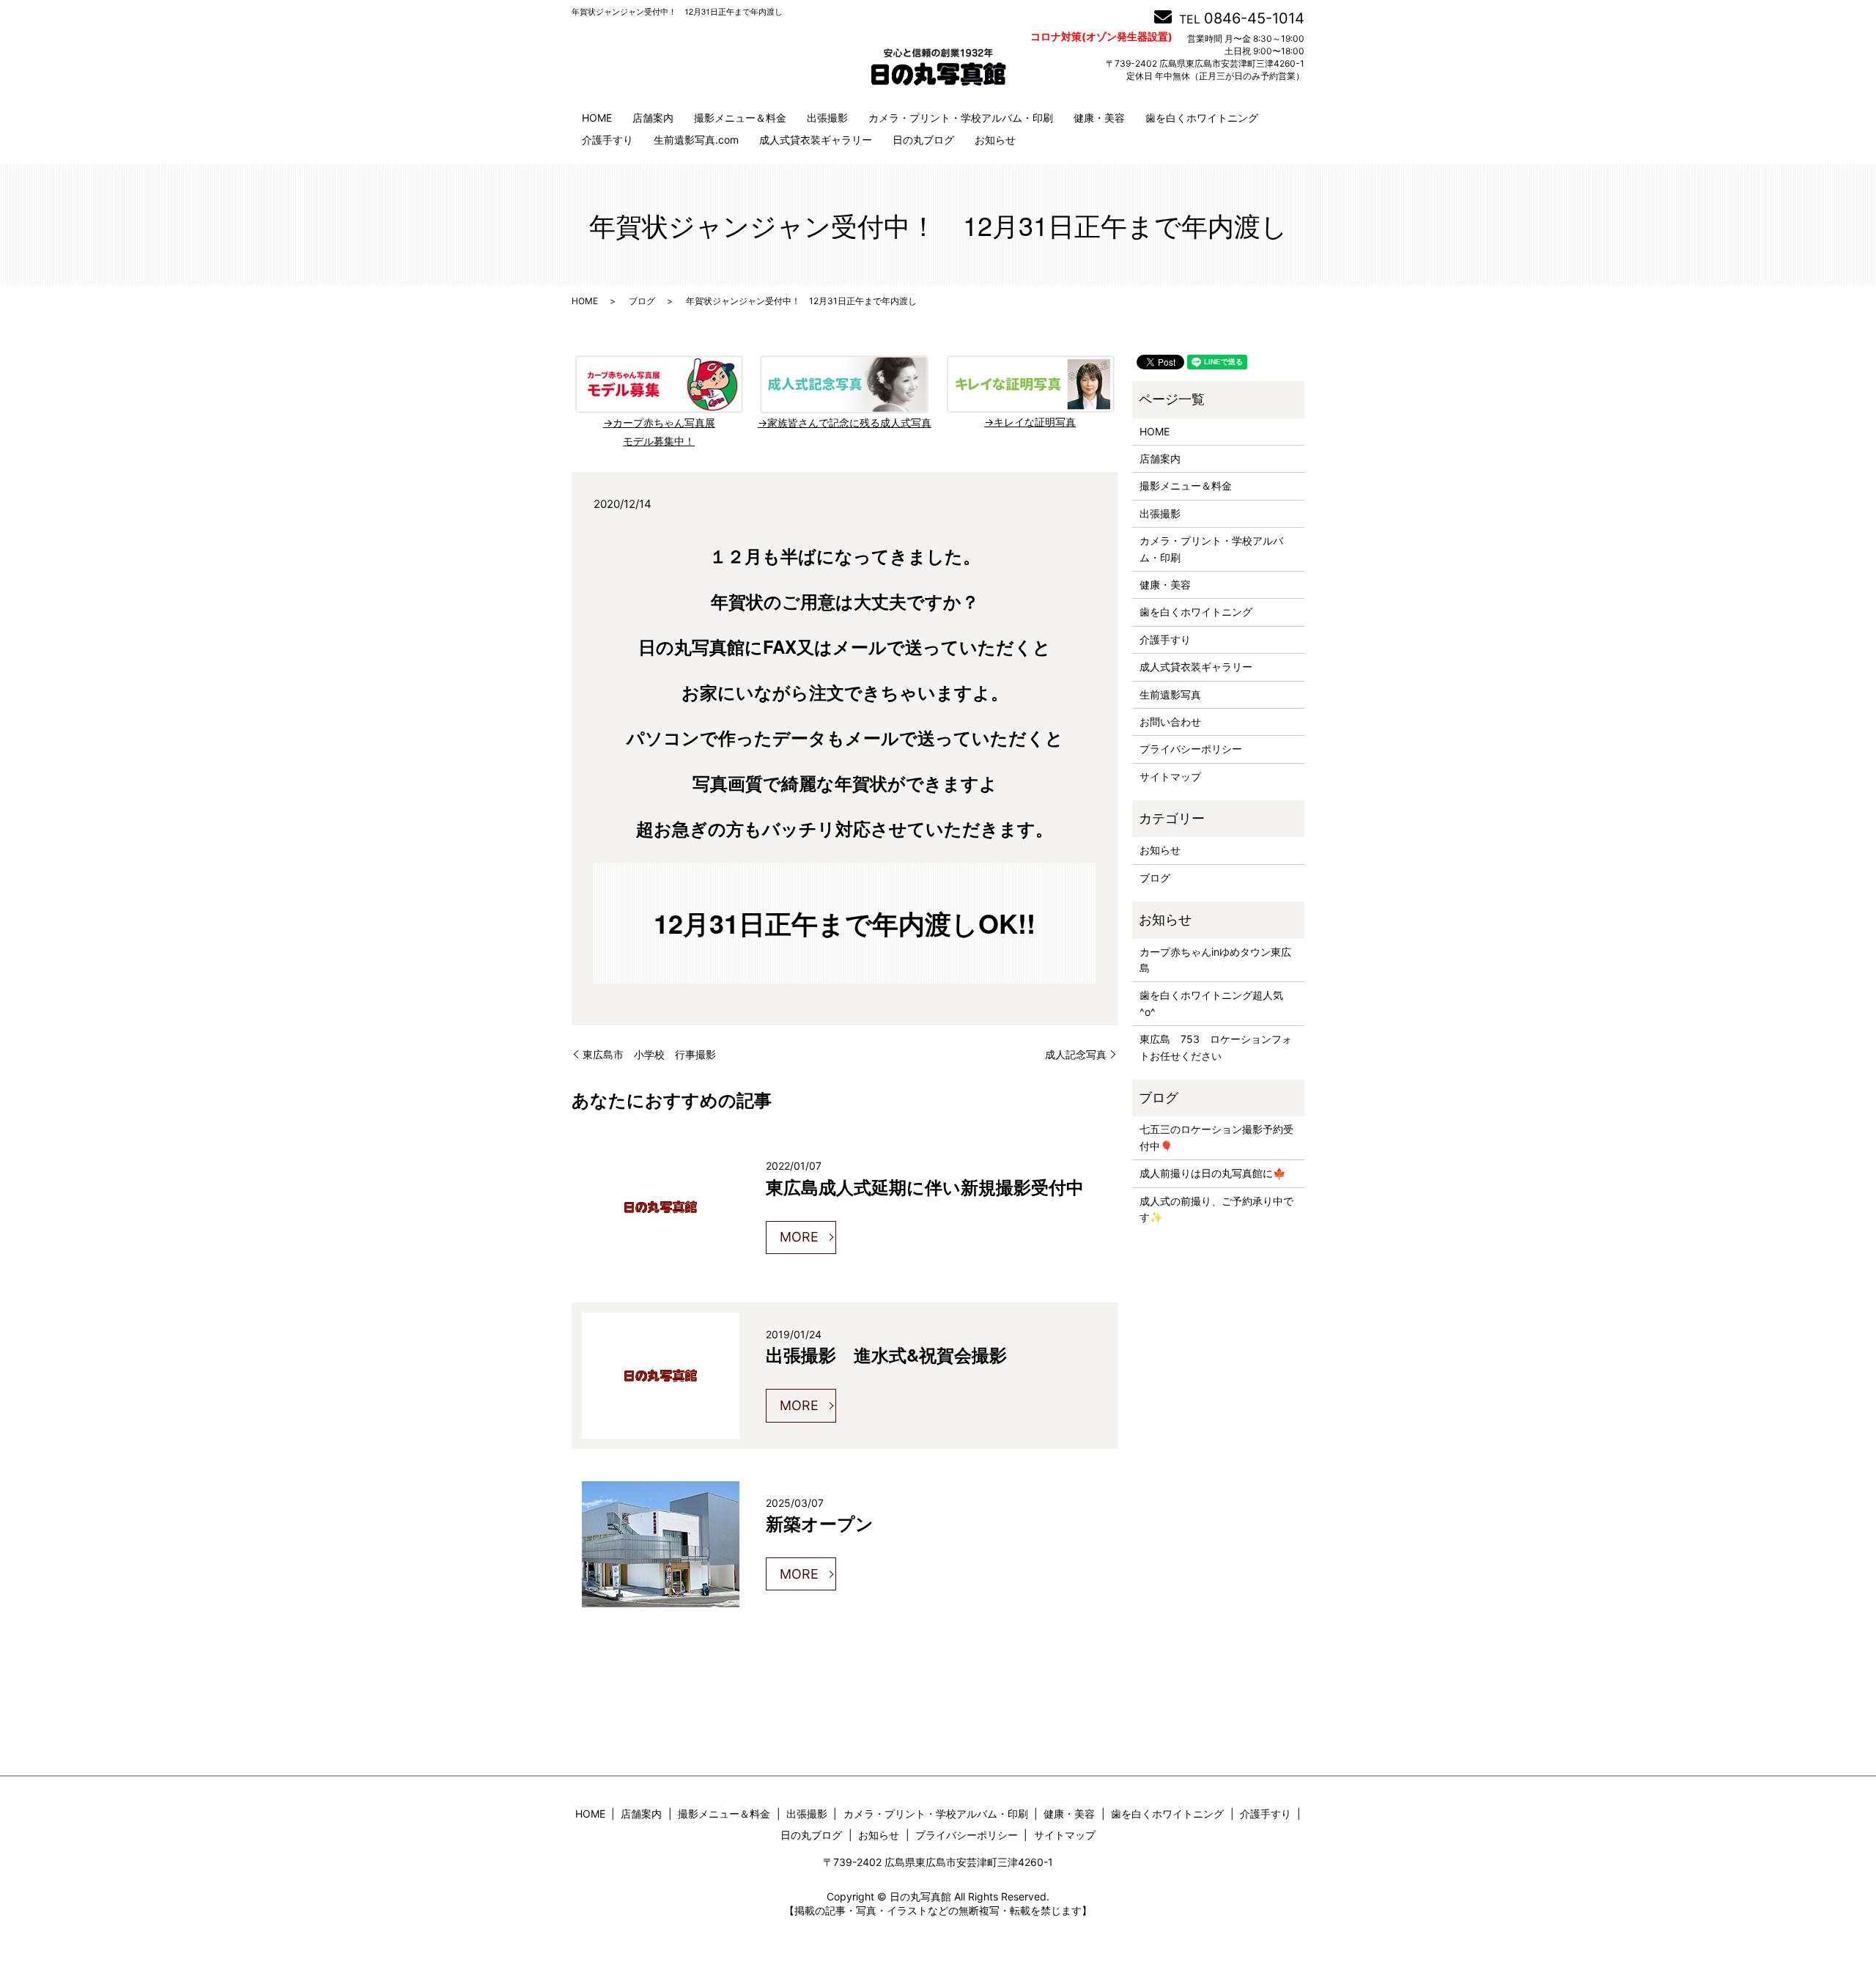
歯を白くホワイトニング (1202, 118)
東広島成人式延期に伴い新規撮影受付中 (925, 1187)
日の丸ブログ (923, 140)
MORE (799, 1237)
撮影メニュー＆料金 (740, 118)
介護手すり (608, 140)
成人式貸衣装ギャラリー (816, 140)
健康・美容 (1099, 118)
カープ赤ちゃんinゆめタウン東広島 (1215, 960)
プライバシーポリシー (1191, 749)
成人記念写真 (1076, 1054)
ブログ (642, 301)
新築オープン (820, 1523)
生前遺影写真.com (696, 140)
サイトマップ (1170, 777)
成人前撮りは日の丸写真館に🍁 (1212, 1173)
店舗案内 (653, 118)
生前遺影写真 (1170, 694)
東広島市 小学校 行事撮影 (649, 1054)
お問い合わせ (1170, 722)
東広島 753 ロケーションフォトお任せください (1216, 1047)
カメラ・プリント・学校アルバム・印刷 (961, 118)
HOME (597, 118)
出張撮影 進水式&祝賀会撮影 (886, 1354)
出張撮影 (827, 118)
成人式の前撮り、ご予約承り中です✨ (1216, 1209)
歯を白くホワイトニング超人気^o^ (1211, 1003)
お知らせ (995, 140)
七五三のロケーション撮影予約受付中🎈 (1216, 1137)
